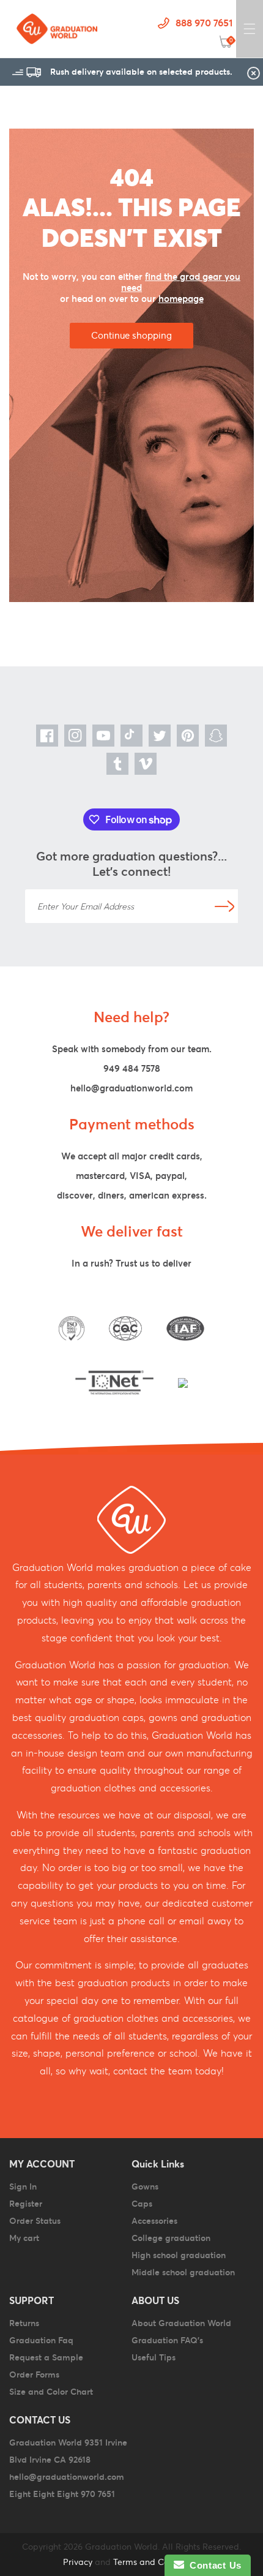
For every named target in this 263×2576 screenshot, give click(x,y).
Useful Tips (154, 2357)
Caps (142, 2204)
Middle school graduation (183, 2272)
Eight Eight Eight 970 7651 (62, 2494)
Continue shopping (131, 335)
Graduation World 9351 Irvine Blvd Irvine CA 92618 (68, 2451)
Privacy (78, 2562)
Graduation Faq (41, 2340)
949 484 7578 (132, 1068)
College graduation (171, 2238)
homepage (181, 299)
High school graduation (179, 2255)
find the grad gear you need (181, 282)
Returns (24, 2323)
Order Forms (34, 2375)
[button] (250, 29)
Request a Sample (46, 2357)
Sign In (23, 2186)
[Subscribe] (224, 906)
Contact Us (213, 2565)
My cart (24, 2238)
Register (26, 2204)
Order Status (35, 2221)
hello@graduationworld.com (131, 1088)
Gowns (145, 2186)
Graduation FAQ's (167, 2340)
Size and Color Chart (51, 2392)
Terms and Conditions (157, 2562)
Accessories (154, 2221)
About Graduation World (181, 2323)
